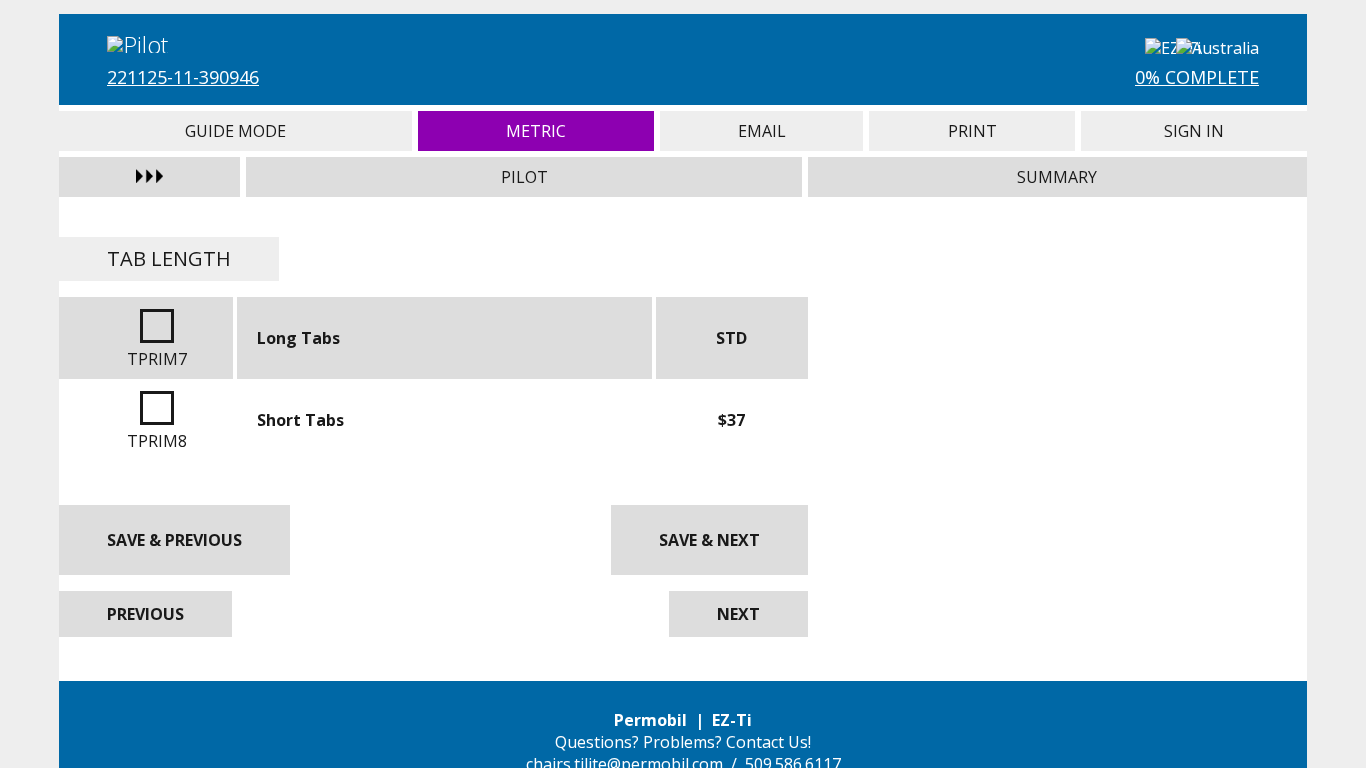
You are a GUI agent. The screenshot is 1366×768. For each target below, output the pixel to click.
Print (972, 131)
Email (761, 131)
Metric (536, 131)
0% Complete (1197, 77)
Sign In (1194, 131)
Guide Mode (235, 131)
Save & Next (709, 540)
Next (738, 614)
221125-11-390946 (183, 77)
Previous (145, 614)
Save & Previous (174, 540)
